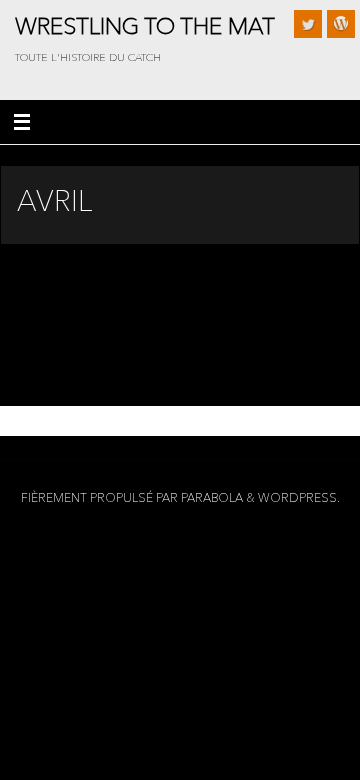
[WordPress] (341, 24)
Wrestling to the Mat (145, 26)
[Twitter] (308, 24)
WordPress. (299, 497)
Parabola (212, 497)
